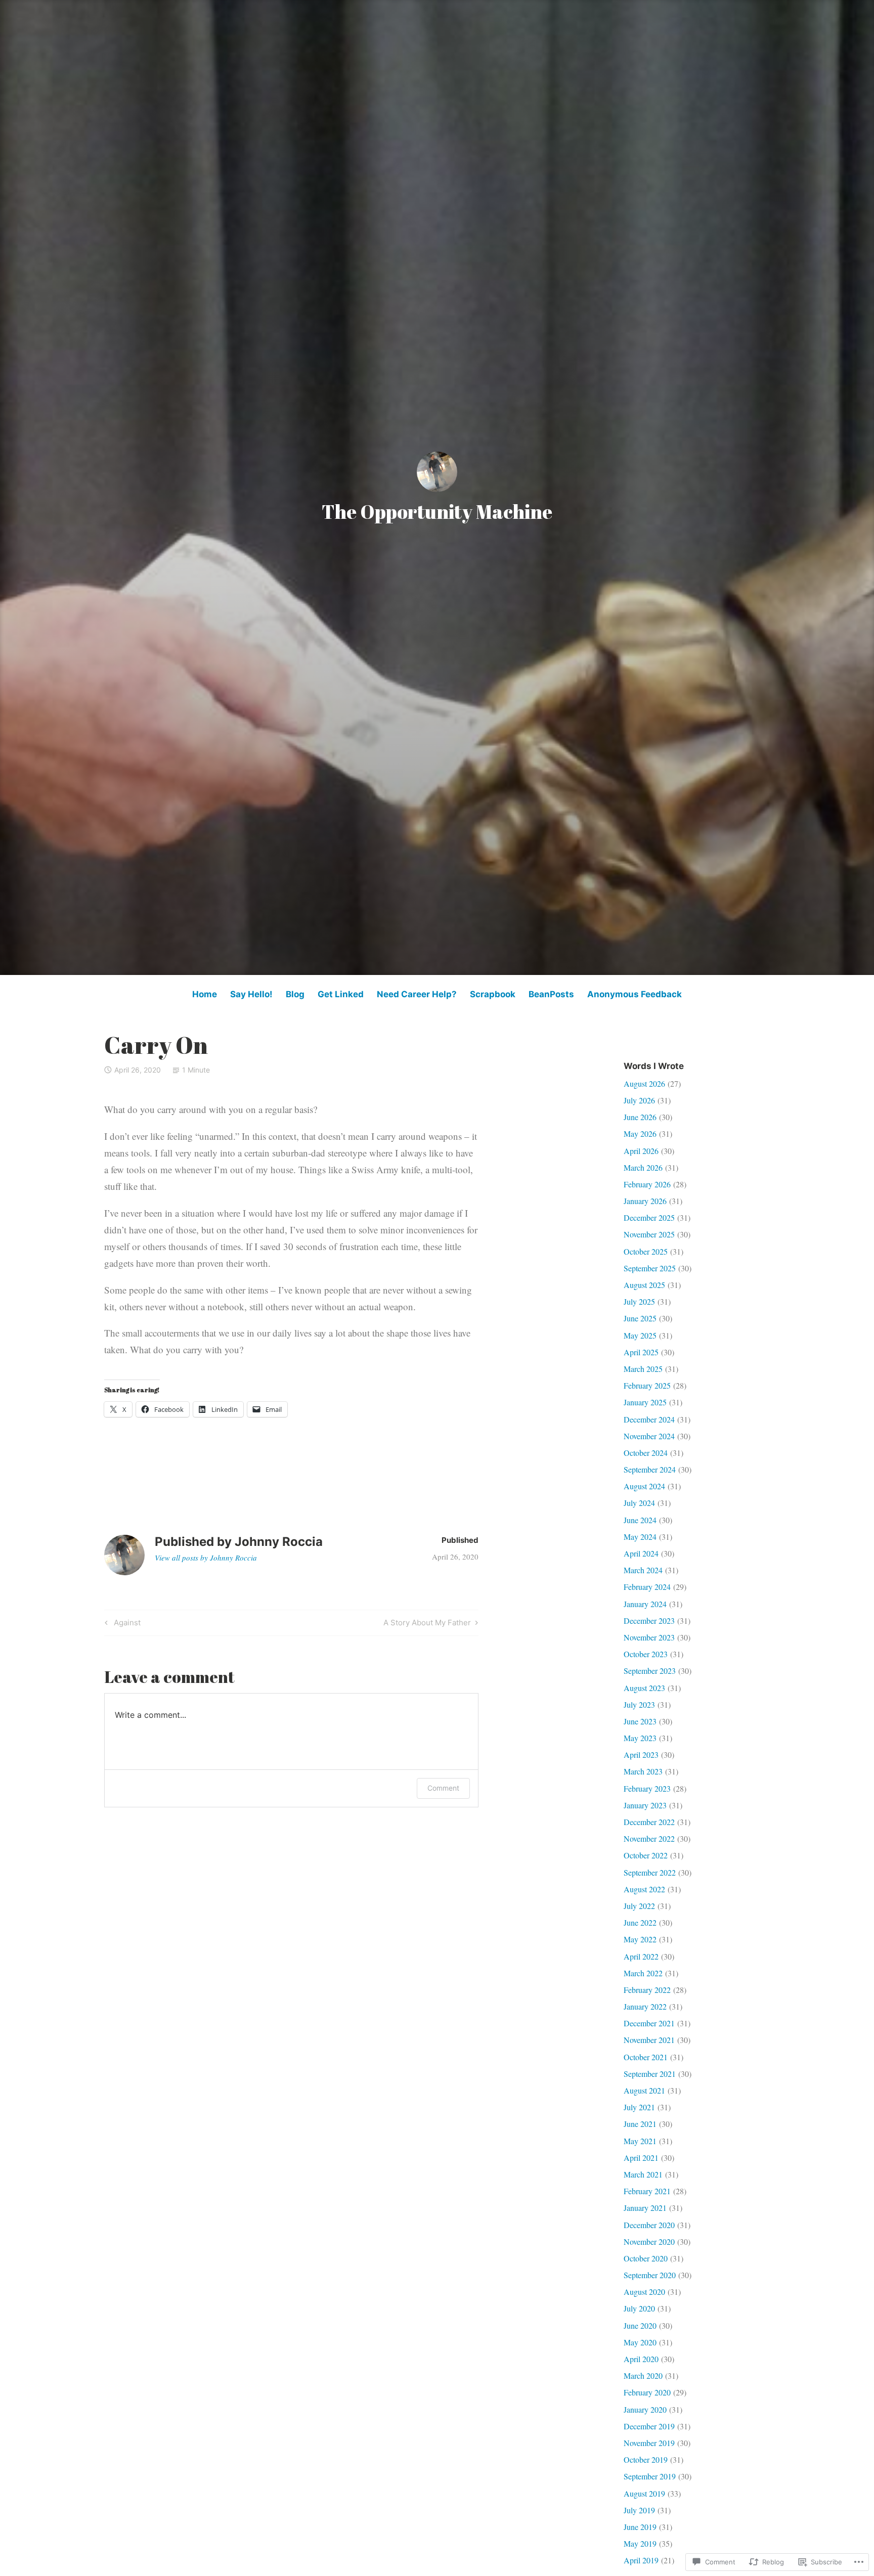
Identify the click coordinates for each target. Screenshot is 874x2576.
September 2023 (650, 1671)
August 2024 (644, 1486)
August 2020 (644, 2292)
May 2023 (640, 1738)
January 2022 (645, 2006)
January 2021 (645, 2208)
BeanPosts (551, 994)
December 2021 (649, 2023)
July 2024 (639, 1503)
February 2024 (647, 1587)
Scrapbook (493, 994)
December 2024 (649, 1419)
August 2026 (644, 1083)
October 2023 (646, 1654)
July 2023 (639, 1704)
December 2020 (649, 2225)
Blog (295, 994)
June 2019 (640, 2527)
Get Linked (341, 994)
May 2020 (640, 2342)
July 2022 (639, 1906)
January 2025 (645, 1402)
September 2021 (650, 2074)
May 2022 (640, 1939)
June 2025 (640, 1318)
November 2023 (649, 1637)
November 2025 (649, 1234)
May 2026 (640, 1134)
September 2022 (650, 1872)
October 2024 (646, 1453)
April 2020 (641, 2359)
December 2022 (649, 1822)
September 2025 (650, 1268)
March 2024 (643, 1570)
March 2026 (643, 1167)
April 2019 (641, 2560)
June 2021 (640, 2124)
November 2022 (649, 1838)
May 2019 (640, 2543)
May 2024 (640, 1537)
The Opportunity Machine (437, 512)
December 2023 (649, 1620)
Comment (443, 1788)
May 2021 (640, 2141)
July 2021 (639, 2107)
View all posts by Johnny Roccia (206, 1558)
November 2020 (649, 2241)
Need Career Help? (417, 994)
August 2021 (644, 2090)
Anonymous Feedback (635, 994)
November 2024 (649, 1436)
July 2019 (639, 2510)
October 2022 (646, 1855)
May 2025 (640, 1335)
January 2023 (645, 1805)
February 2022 (647, 1990)
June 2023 (640, 1721)
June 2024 (640, 1520)
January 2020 (645, 2409)
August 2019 (644, 2493)
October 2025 (646, 1251)
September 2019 (650, 2476)
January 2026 (645, 1201)
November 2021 (649, 2040)
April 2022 (641, 1956)
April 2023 (641, 1755)
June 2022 (640, 1922)
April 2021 (641, 2158)
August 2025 (644, 1285)
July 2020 (639, 2308)
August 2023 (644, 1688)
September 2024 (650, 1469)
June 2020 (640, 2325)
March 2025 (643, 1369)
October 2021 (646, 2057)
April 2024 (641, 1553)
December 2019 (649, 2426)
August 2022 (644, 1889)
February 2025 (647, 1385)
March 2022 (643, 1973)
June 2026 (640, 1117)
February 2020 (647, 2392)
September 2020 (650, 2275)
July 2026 (639, 1100)
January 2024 (645, 1604)
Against (121, 1624)
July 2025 (639, 1301)
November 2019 (649, 2443)
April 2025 (641, 1352)
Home (205, 994)
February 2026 (647, 1184)
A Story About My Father (427, 1624)
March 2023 (643, 1771)
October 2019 (646, 2459)
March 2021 (643, 2174)
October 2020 (646, 2258)
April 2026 (641, 1151)
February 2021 (647, 2191)
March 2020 (643, 2375)
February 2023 (647, 1788)
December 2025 (649, 1217)
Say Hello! (251, 994)
